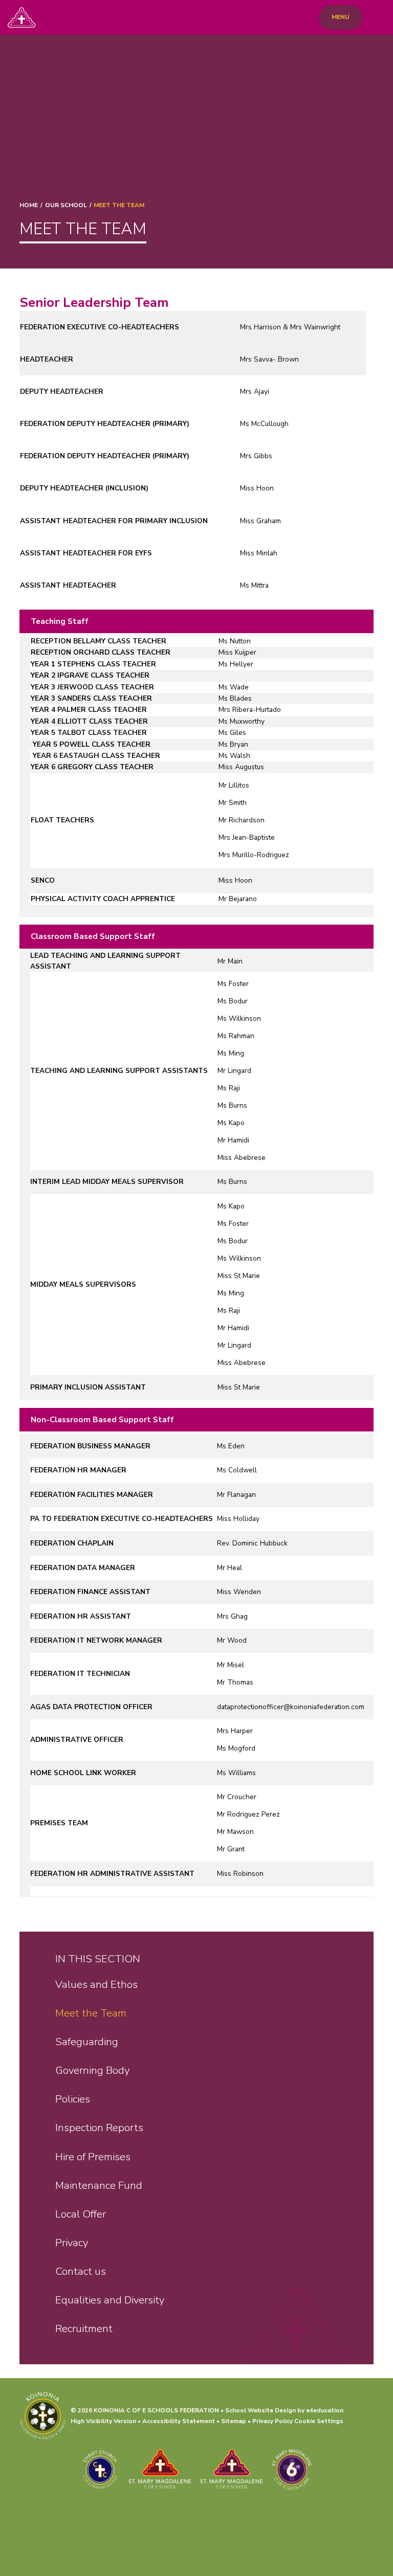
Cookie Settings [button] (319, 2421)
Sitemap (234, 2421)
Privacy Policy (272, 2421)
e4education (325, 2410)
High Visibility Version (103, 2421)
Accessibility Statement (179, 2421)
